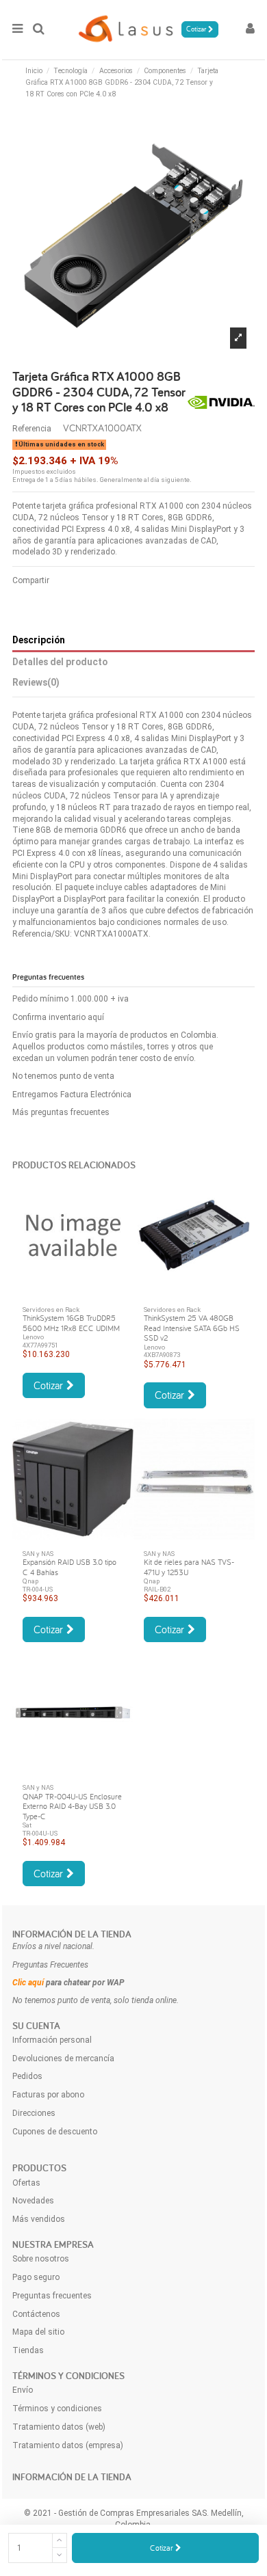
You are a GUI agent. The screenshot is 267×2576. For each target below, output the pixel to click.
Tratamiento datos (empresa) (68, 2445)
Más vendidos (39, 2219)
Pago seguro (36, 2277)
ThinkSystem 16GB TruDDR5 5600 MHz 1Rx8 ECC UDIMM (71, 1323)
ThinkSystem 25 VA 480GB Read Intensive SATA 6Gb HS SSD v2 (192, 1328)
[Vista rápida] (73, 1291)
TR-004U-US (40, 1833)
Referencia (32, 429)
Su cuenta (36, 2026)
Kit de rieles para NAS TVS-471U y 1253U (189, 1567)
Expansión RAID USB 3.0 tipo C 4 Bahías (69, 1567)
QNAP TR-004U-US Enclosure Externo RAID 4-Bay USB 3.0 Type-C (72, 1806)
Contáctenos (36, 2314)
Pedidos (27, 2076)
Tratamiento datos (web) (59, 2427)
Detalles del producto (60, 662)
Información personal (52, 2040)
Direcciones (34, 2113)
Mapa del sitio (38, 2332)
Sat (27, 1825)
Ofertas (26, 2183)
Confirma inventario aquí (58, 1017)
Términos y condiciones (57, 2409)
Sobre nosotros (41, 2259)
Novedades (33, 2201)
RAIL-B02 (157, 1589)
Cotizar (163, 2548)
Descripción (39, 640)
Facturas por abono (48, 2095)
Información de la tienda (72, 1934)
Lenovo (33, 1337)
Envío (23, 2390)
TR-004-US (38, 1589)
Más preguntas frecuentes (61, 1112)
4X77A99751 (40, 1345)
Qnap (30, 1581)
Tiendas (28, 2350)
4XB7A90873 (162, 1355)
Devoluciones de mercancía (63, 2058)
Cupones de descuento (55, 2132)
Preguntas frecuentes (52, 2296)
